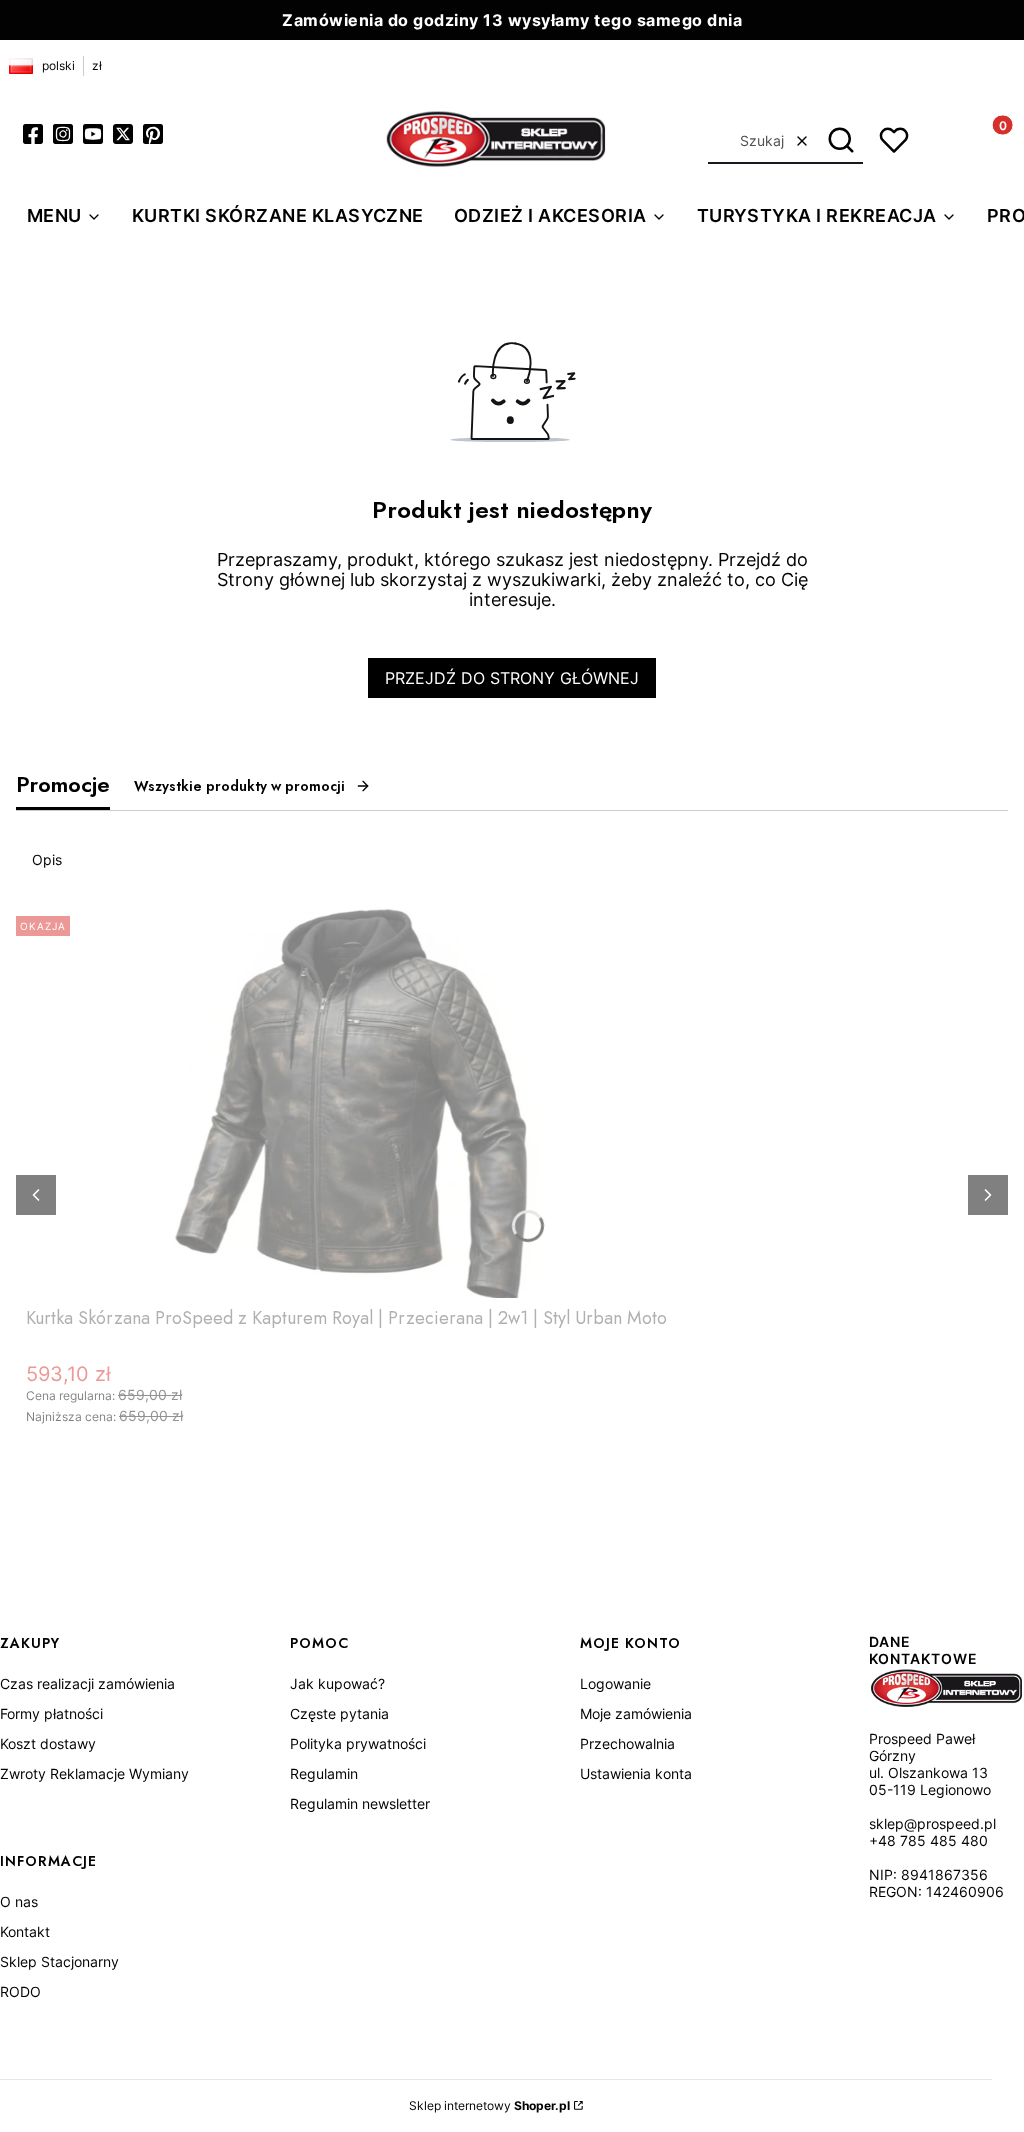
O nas (19, 1901)
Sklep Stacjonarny (59, 1961)
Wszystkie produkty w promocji (239, 786)
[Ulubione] (894, 140)
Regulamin (324, 1773)
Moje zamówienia (636, 1713)
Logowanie (615, 1683)
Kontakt (25, 1931)
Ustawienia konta (636, 1773)
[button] (840, 141)
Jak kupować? (337, 1683)
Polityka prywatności (358, 1743)
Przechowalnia (627, 1743)
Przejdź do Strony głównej (512, 678)
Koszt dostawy (48, 1743)
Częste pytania (339, 1713)
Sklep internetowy (489, 2105)
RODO (20, 1991)
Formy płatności (51, 1713)
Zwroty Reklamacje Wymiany (94, 1773)
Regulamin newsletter (360, 1803)
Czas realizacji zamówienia (87, 1683)
